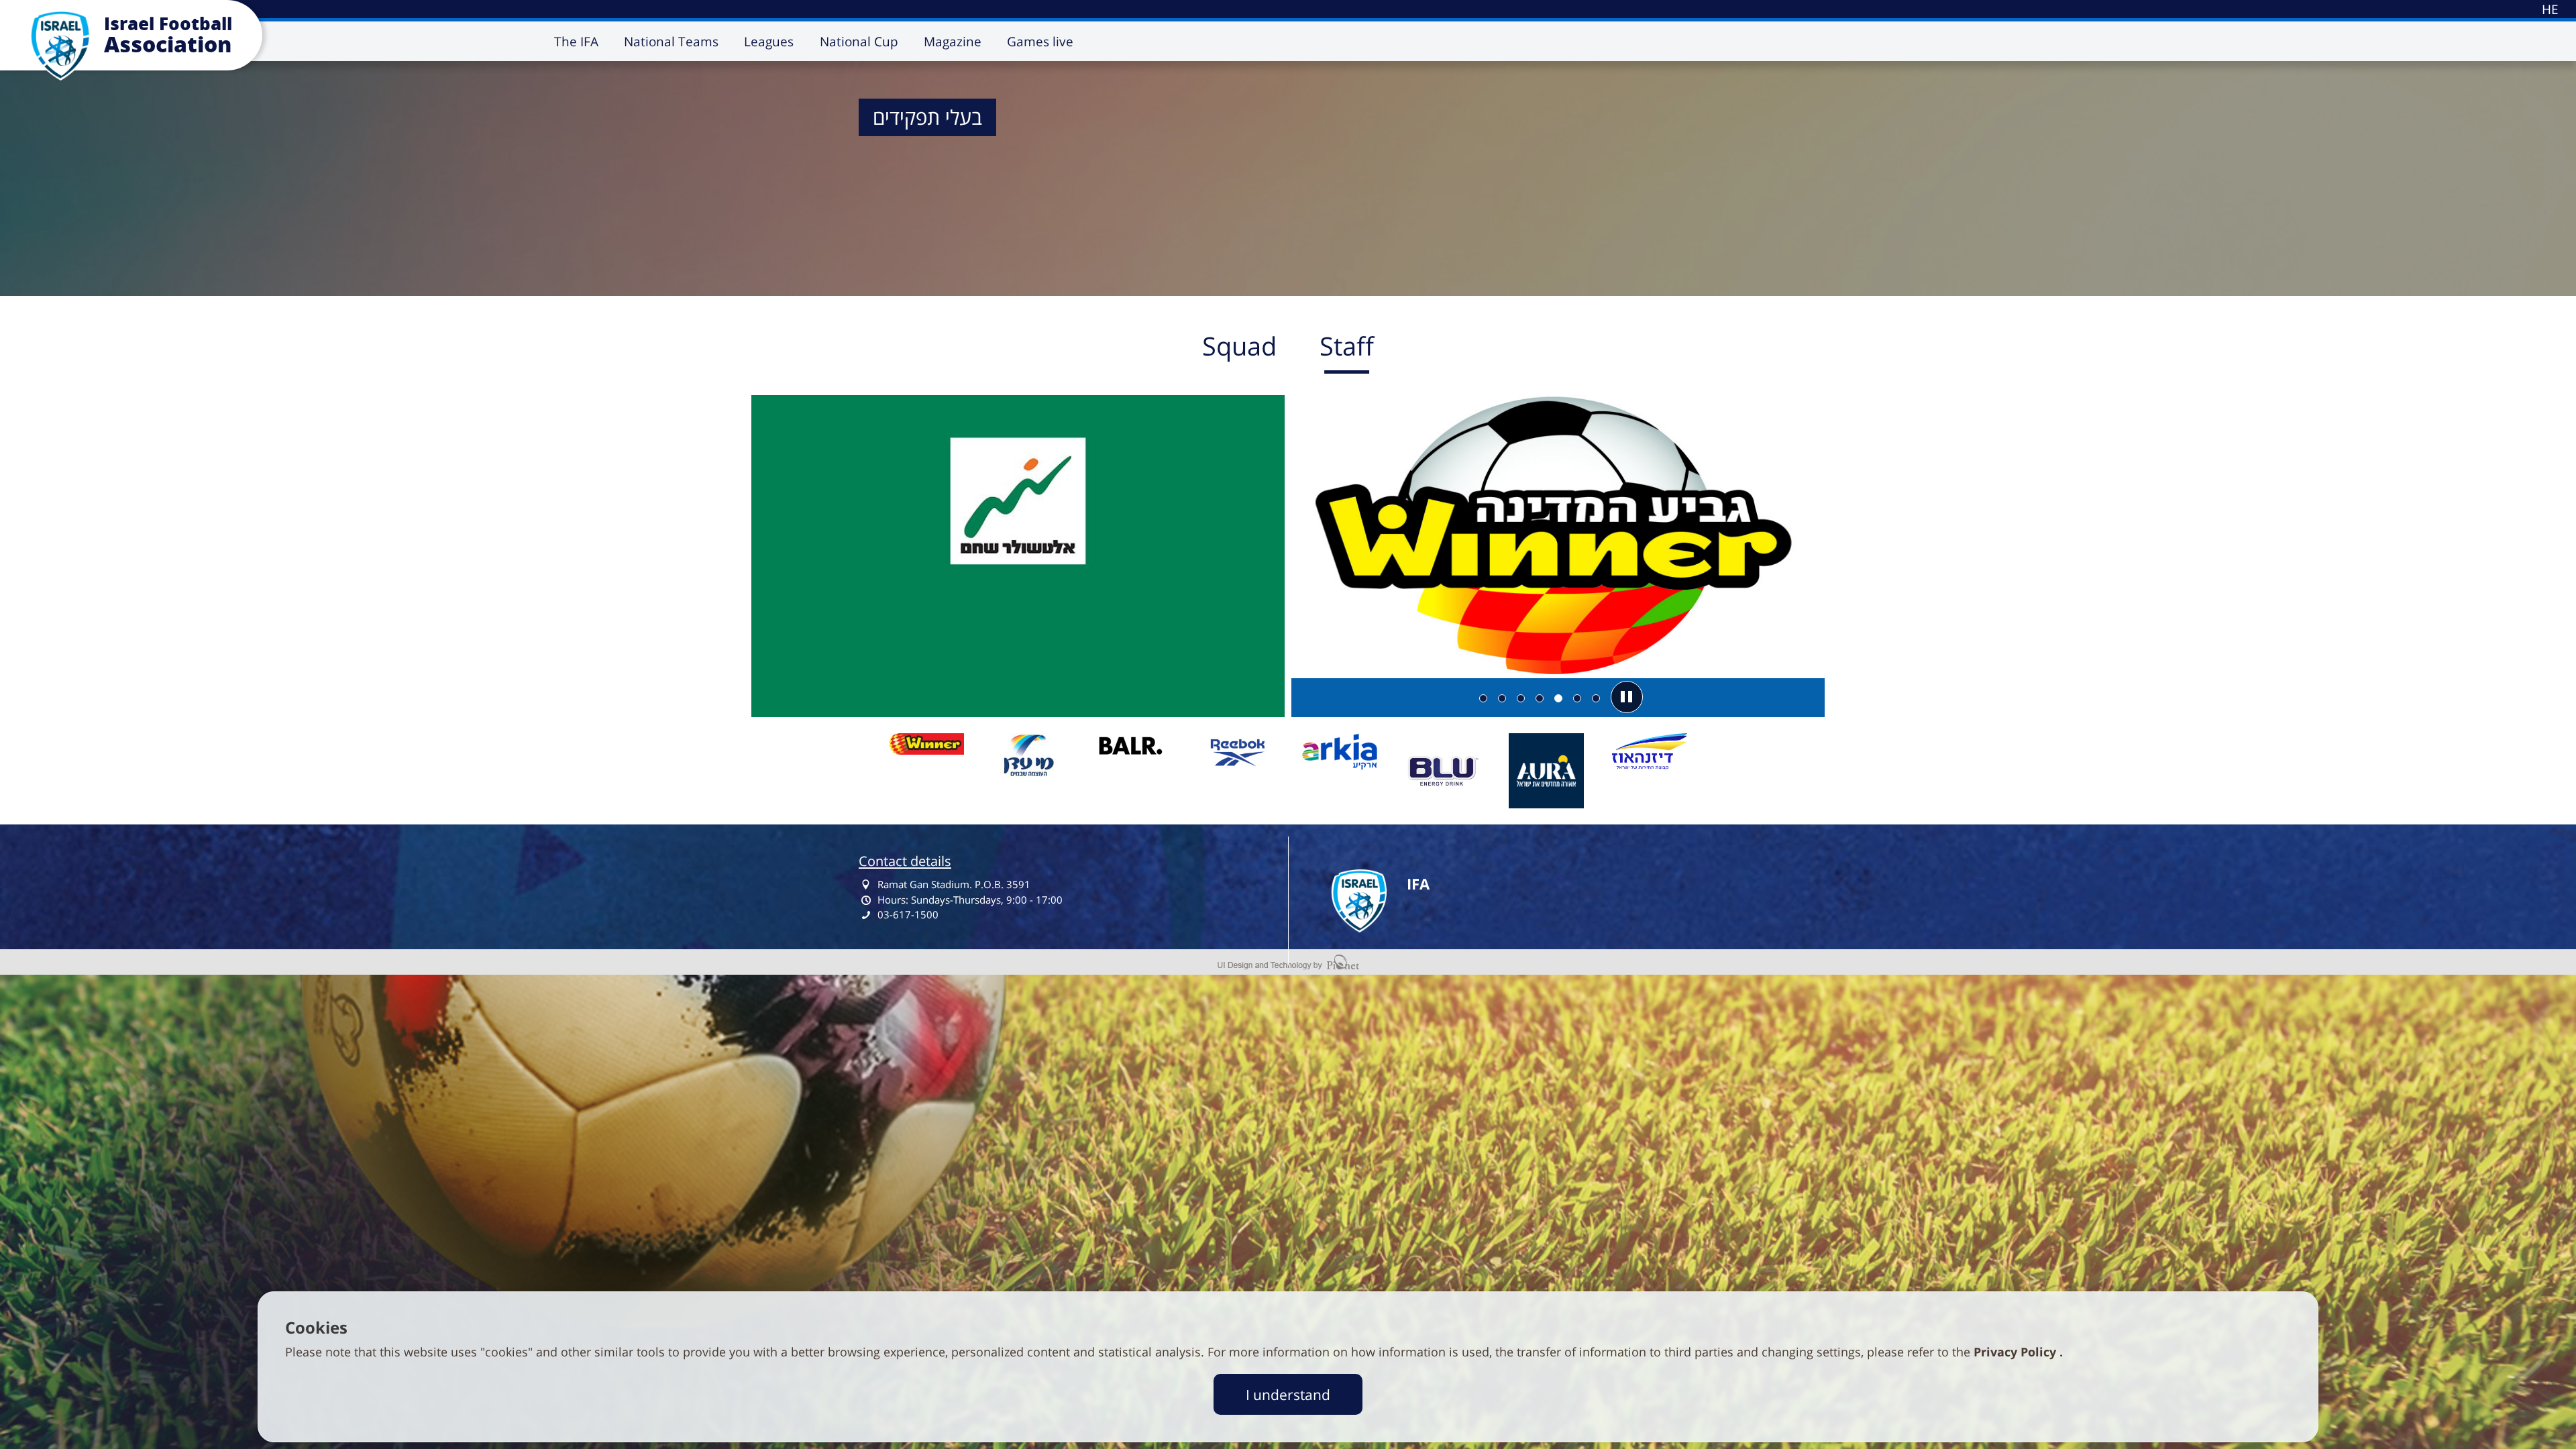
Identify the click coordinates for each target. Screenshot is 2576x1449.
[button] (1627, 697)
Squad (1239, 345)
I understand (1288, 1394)
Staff (1347, 345)
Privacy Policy (2017, 1352)
